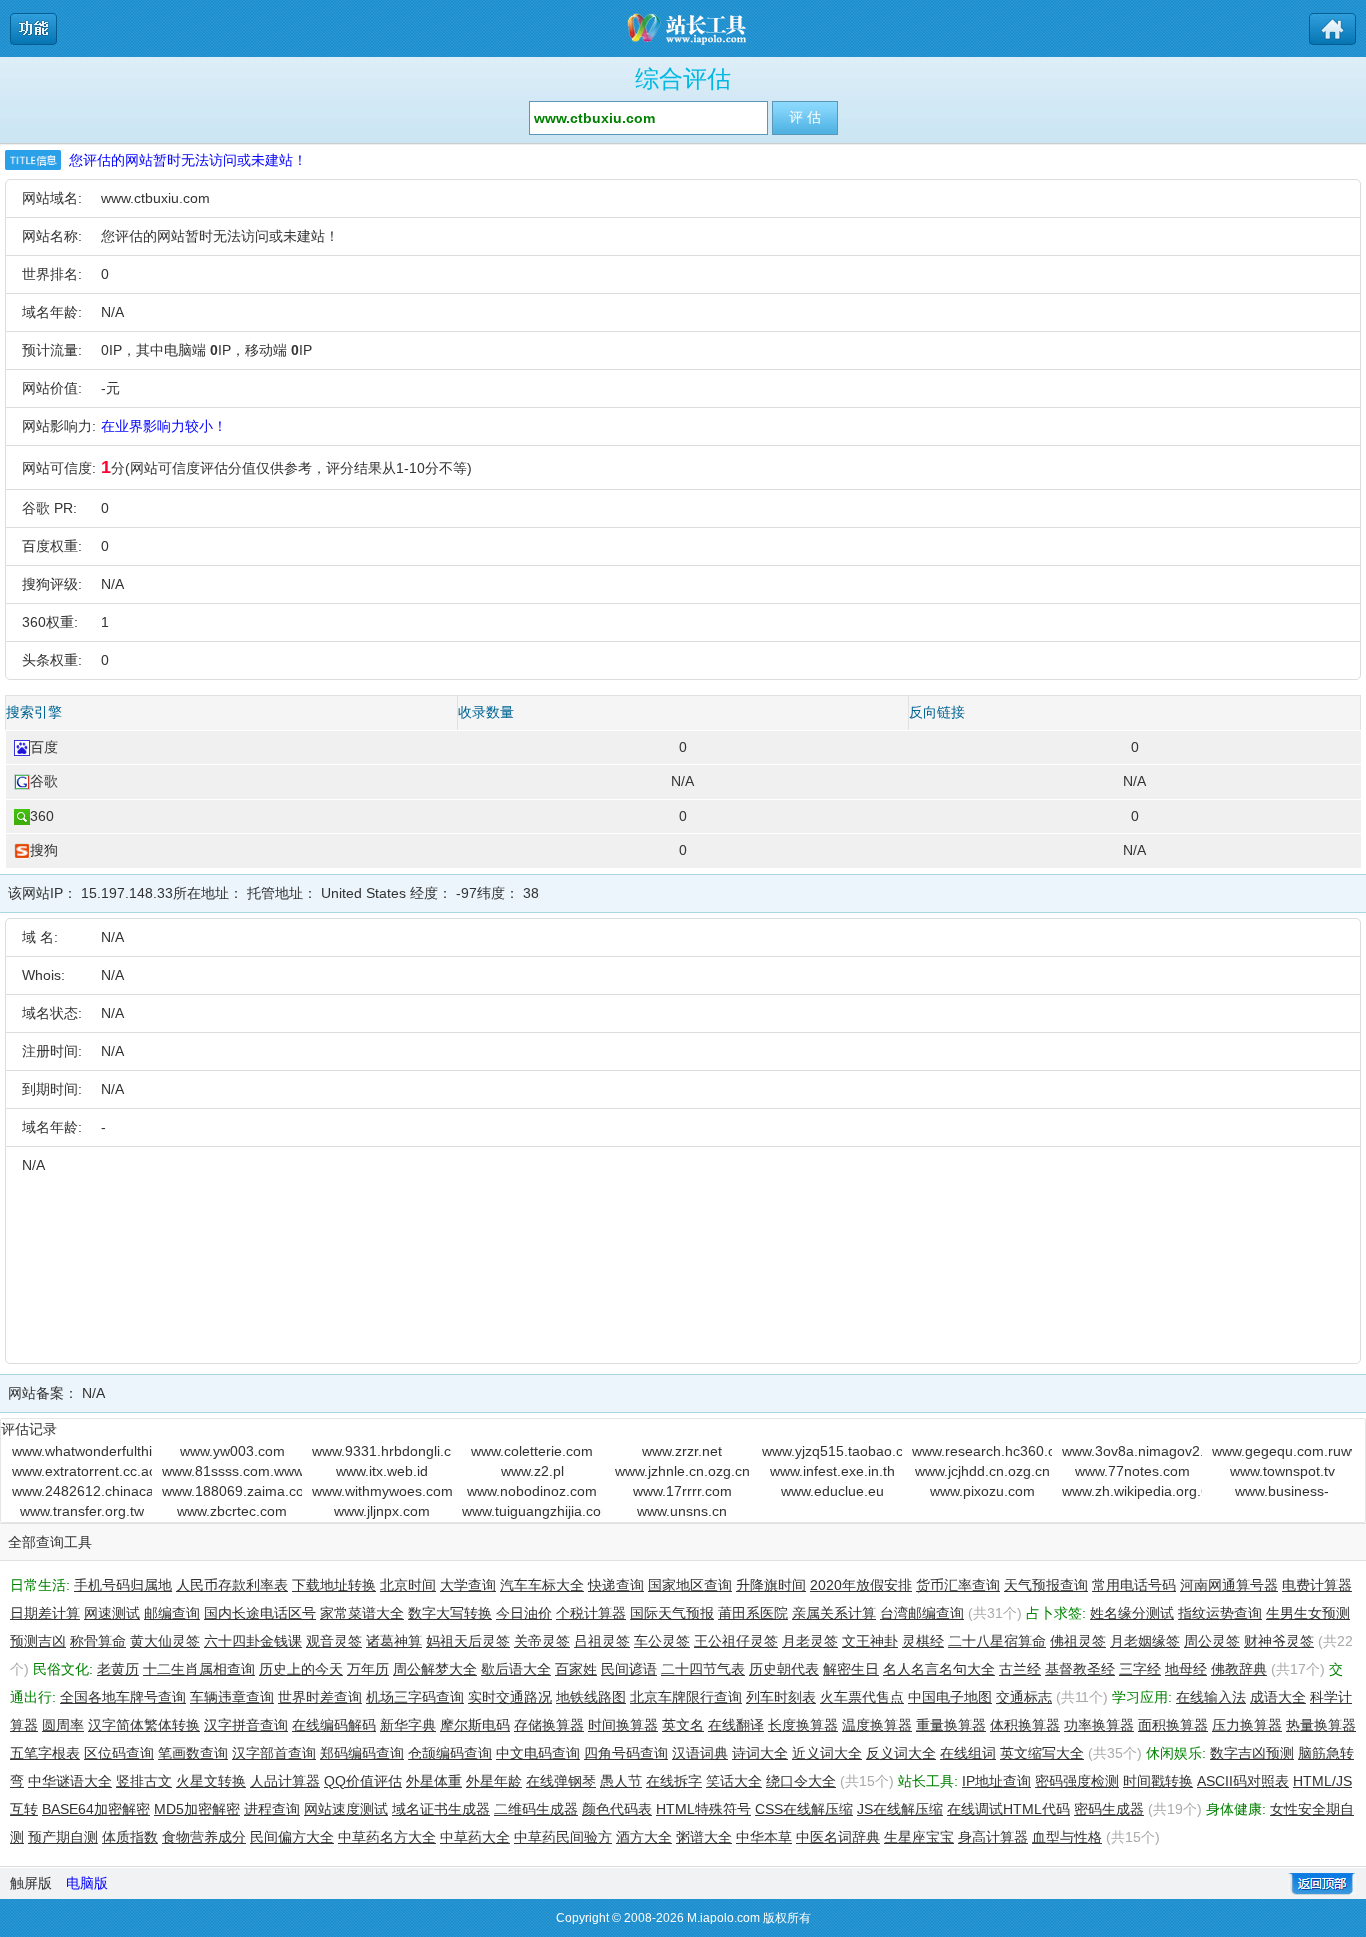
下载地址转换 (334, 1585)
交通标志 (1024, 1697)
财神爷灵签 (1279, 1641)
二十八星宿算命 (997, 1641)
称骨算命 (98, 1641)
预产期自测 (63, 1837)
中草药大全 (475, 1837)
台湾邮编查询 (922, 1613)
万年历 (368, 1669)
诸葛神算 (394, 1641)
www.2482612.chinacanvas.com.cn (82, 1491)
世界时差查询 (320, 1697)
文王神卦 (870, 1641)
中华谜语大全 (70, 1781)
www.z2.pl (532, 1471)
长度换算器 (803, 1725)
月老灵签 (810, 1641)
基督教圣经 (1080, 1669)
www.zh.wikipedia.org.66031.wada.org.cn (1132, 1491)
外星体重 (434, 1781)
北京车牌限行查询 (686, 1697)
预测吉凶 (38, 1641)
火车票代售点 (862, 1697)
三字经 (1140, 1669)
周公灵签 (1212, 1641)
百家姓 (576, 1669)
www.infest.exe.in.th (832, 1471)
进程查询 (272, 1809)
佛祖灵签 (1078, 1641)
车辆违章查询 (232, 1697)
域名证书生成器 (441, 1809)
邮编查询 (172, 1613)
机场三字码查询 (415, 1697)
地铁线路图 (591, 1697)
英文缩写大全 (1042, 1753)
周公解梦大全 (435, 1669)
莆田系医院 (753, 1613)
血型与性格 (1067, 1837)
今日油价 (524, 1613)
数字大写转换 (450, 1613)
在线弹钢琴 (561, 1781)
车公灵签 (662, 1641)
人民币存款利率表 (232, 1585)
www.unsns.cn (682, 1511)
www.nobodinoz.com (532, 1491)
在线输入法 (1211, 1697)
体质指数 (130, 1837)
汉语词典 (700, 1753)
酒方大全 (644, 1837)
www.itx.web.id (382, 1471)
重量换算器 (951, 1725)
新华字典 (408, 1725)
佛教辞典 (1239, 1669)
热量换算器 (1321, 1725)
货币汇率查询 (958, 1585)
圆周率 (63, 1725)
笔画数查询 (193, 1753)
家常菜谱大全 (362, 1613)
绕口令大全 (801, 1781)
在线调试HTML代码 (1008, 1809)
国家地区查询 (690, 1585)
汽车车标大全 (542, 1585)
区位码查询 (119, 1753)
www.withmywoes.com (382, 1491)
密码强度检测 (1077, 1781)
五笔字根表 (45, 1753)
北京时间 (408, 1585)
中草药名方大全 (387, 1837)
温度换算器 (877, 1725)
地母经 (1186, 1669)
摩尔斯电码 (475, 1725)
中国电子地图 (950, 1697)
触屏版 (31, 1883)
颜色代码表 (617, 1809)
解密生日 (851, 1669)
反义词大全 (901, 1753)
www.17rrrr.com (682, 1491)
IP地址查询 (996, 1781)
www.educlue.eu (832, 1491)
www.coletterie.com (532, 1451)
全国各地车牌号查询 (123, 1697)
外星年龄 (494, 1781)
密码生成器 (1109, 1809)
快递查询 (616, 1585)
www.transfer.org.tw (82, 1511)
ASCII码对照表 (1243, 1781)
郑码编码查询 (362, 1753)
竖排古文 (144, 1781)
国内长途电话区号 (260, 1613)
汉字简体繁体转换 (144, 1725)
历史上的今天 (301, 1669)
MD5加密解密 (197, 1809)
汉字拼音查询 (246, 1725)
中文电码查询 (538, 1753)
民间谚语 (629, 1669)
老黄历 (118, 1669)
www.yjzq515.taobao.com (832, 1451)
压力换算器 (1247, 1725)
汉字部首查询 (274, 1753)
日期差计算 (45, 1613)
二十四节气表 (703, 1669)
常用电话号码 (1134, 1585)
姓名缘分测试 (1132, 1613)
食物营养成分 (204, 1837)
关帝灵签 (542, 1641)
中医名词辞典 (838, 1837)
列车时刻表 (781, 1697)
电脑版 (87, 1883)
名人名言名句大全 (939, 1669)
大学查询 (468, 1585)
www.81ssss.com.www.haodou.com (232, 1471)
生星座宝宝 (919, 1837)
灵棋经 (923, 1641)
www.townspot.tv (1282, 1471)
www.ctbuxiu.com (155, 198)
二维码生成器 (536, 1809)
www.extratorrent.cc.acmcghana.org (82, 1471)
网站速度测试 (346, 1809)
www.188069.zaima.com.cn (232, 1491)
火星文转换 (211, 1781)
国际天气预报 (672, 1613)
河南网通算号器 (1229, 1585)
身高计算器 (993, 1837)
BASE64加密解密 (96, 1809)
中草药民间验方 (563, 1837)
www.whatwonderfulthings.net (82, 1451)
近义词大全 (827, 1753)
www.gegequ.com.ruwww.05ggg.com (1282, 1451)
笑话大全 (734, 1781)
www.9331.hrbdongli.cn (382, 1451)
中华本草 (764, 1837)
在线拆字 (674, 1781)
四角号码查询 (626, 1753)
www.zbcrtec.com (232, 1511)
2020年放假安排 (861, 1585)
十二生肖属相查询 (199, 1669)
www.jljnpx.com (382, 1511)
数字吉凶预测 (1252, 1753)
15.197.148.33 (127, 893)
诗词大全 (760, 1753)
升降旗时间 (771, 1585)
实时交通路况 (510, 1697)
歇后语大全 (516, 1669)
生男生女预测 (1308, 1613)
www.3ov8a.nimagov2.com (1132, 1451)
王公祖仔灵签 (736, 1641)
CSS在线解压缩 (804, 1809)
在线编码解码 (334, 1725)
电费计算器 (1317, 1585)
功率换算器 (1099, 1725)
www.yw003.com (232, 1451)
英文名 (683, 1725)
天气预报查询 (1046, 1585)
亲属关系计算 (834, 1613)
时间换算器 (623, 1725)
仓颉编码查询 (450, 1753)
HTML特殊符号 (703, 1809)
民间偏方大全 (292, 1837)
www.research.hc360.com (982, 1451)
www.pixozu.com (982, 1491)
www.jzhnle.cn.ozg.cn (682, 1471)
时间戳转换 (1158, 1781)
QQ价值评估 (363, 1781)
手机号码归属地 (123, 1585)
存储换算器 (549, 1725)
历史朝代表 (784, 1669)
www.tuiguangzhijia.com (532, 1511)
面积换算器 (1173, 1725)
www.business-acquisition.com (1282, 1492)
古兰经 (1020, 1669)
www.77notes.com (1132, 1471)
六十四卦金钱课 (253, 1641)
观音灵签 (334, 1641)
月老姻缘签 (1145, 1641)
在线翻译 (736, 1725)
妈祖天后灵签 (468, 1641)
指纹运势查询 (1220, 1613)
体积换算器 (1025, 1725)
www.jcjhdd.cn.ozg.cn (982, 1471)
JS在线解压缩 (900, 1809)
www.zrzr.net (682, 1451)
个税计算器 (591, 1613)
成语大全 (1278, 1697)
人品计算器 (285, 1781)
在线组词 (968, 1753)
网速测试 (112, 1613)
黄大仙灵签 (165, 1641)
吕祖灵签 (602, 1641)
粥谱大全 (704, 1837)
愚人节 (621, 1781)
